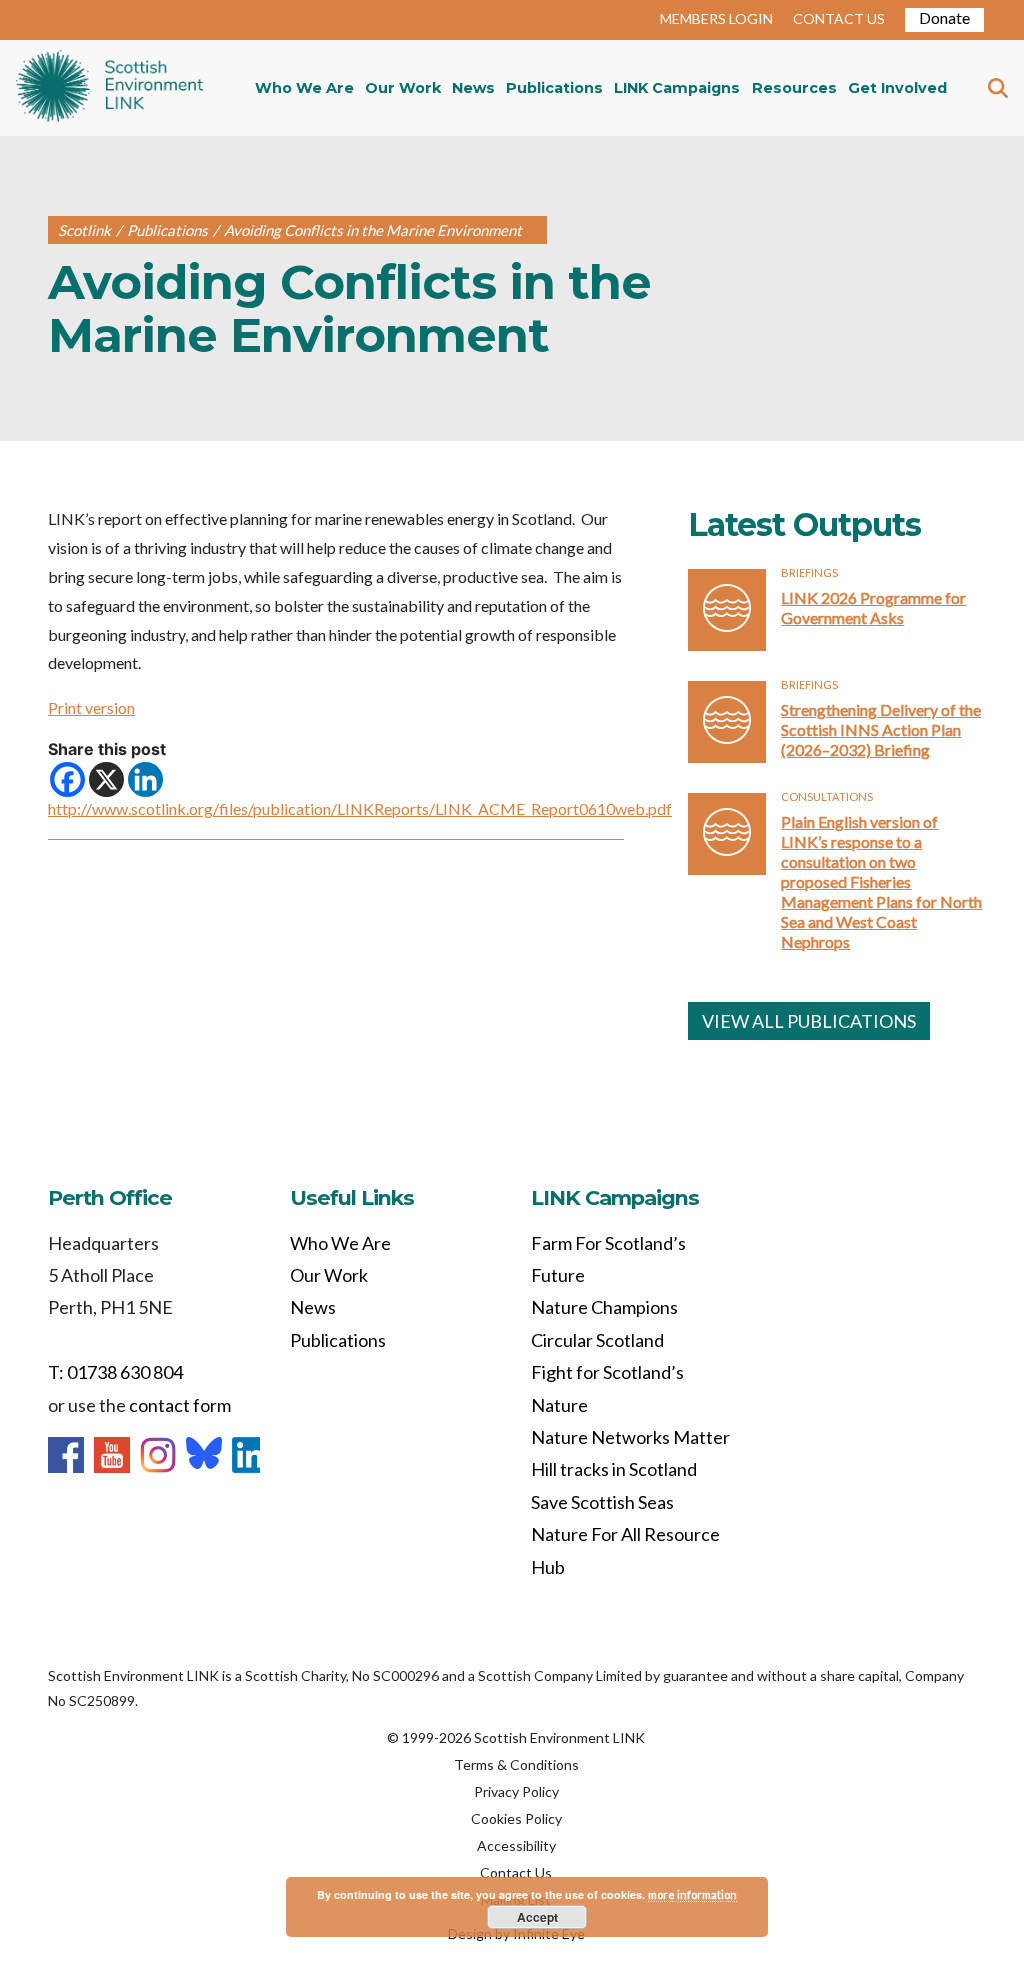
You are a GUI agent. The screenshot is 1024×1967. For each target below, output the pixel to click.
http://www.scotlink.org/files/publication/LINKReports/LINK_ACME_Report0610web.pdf (360, 808)
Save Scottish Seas (602, 1502)
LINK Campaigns (677, 88)
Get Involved (897, 88)
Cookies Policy (516, 1818)
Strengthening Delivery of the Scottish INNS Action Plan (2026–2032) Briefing (881, 729)
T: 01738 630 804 (115, 1372)
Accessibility (516, 1845)
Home (109, 88)
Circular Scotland (597, 1340)
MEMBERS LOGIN (716, 18)
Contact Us (516, 1872)
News (473, 88)
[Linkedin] (145, 779)
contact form (180, 1405)
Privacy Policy (516, 1791)
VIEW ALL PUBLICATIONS (809, 1021)
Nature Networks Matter (630, 1437)
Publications (554, 88)
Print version (91, 707)
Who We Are (304, 88)
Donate (944, 17)
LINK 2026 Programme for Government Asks (873, 607)
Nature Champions (604, 1307)
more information (692, 1894)
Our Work (403, 88)
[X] (106, 779)
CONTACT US (839, 18)
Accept (537, 1917)
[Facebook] (67, 779)
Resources (794, 88)
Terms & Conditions (516, 1764)
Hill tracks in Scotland (614, 1469)
